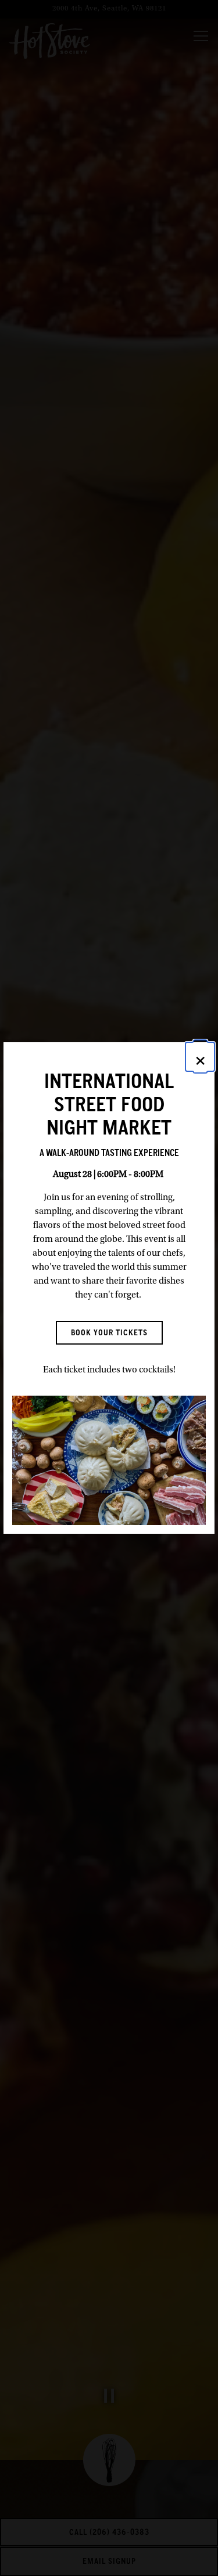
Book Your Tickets (109, 1332)
